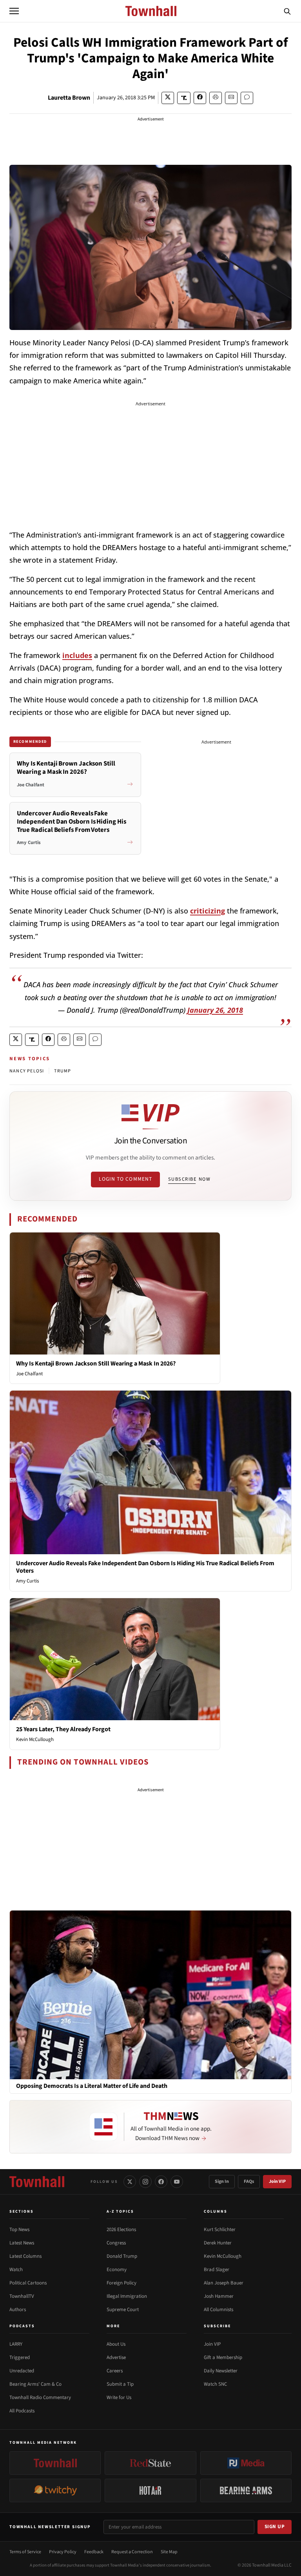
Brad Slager (217, 2270)
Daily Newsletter (221, 2371)
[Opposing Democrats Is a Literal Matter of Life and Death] (150, 1994)
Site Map (169, 2552)
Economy (117, 2270)
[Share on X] (168, 98)
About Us (116, 2344)
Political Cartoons (28, 2283)
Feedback (94, 2552)
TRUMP (63, 1071)
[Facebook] (161, 2182)
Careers (115, 2371)
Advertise (116, 2357)
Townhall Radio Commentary (40, 2397)
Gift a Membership (223, 2357)
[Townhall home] (37, 2182)
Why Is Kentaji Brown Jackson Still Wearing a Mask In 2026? (96, 1364)
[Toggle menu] (14, 11)
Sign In (222, 2181)
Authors (18, 2310)
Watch (16, 2270)
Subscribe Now (189, 1179)
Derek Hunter (218, 2243)
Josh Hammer (219, 2296)
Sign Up (275, 2527)
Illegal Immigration (127, 2296)
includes (77, 655)
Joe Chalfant (29, 1374)
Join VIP (277, 2181)
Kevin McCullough (35, 1739)
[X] (130, 2182)
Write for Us (119, 2397)
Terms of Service (25, 2552)
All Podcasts (22, 2411)
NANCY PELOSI (27, 1071)
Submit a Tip (120, 2384)
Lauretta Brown (69, 98)
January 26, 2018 (215, 1010)
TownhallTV (22, 2296)
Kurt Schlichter (220, 2230)
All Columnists (218, 2310)
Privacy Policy (63, 2552)
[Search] (287, 11)
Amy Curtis (27, 1581)
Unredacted (22, 2371)
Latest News (22, 2243)
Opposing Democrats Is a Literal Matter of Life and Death (92, 2086)
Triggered (20, 2357)
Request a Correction (132, 2552)
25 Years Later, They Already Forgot (63, 1729)
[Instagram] (145, 2182)
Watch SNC (215, 2384)
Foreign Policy (121, 2283)
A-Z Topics (120, 2211)
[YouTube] (177, 2182)
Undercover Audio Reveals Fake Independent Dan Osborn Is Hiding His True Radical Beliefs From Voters (145, 1567)
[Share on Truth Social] (184, 98)
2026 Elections (121, 2230)
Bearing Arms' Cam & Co (35, 2384)
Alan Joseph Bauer (224, 2283)
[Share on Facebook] (200, 98)
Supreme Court (123, 2310)
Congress (116, 2243)
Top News (19, 2230)
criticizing (208, 911)
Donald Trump (122, 2256)
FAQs (249, 2181)
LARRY (16, 2344)
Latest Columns (25, 2256)
